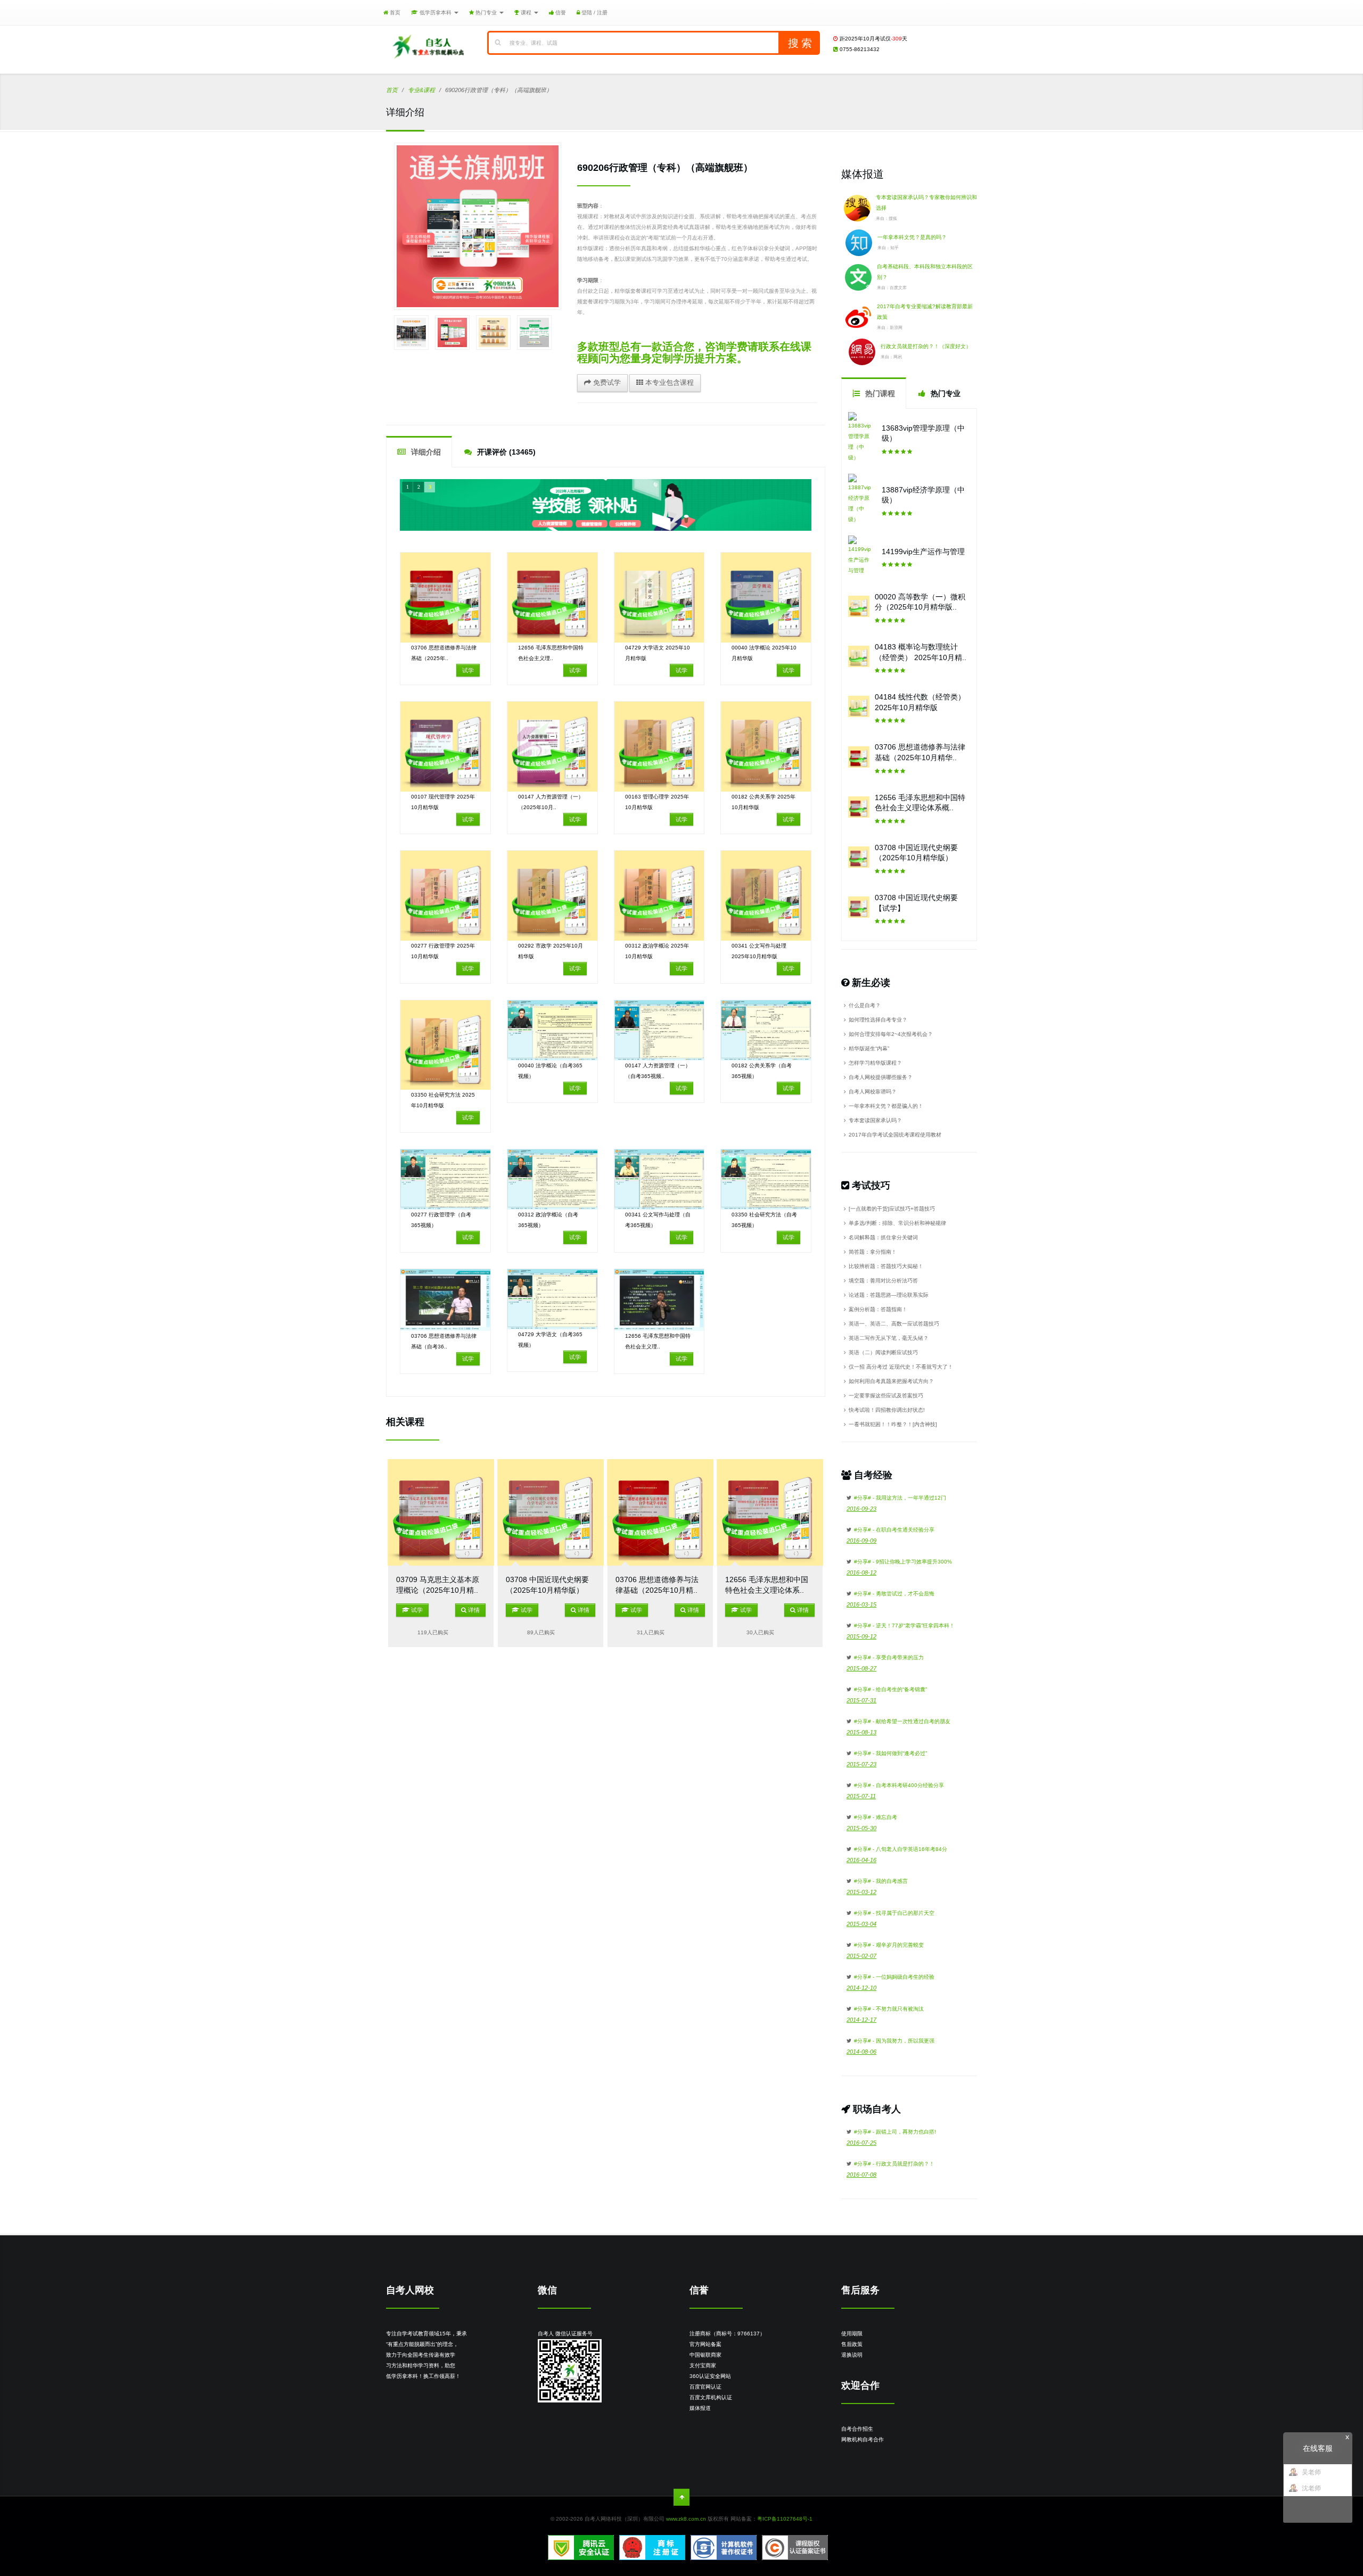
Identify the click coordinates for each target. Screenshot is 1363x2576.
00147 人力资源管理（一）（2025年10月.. (551, 802)
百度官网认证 (705, 2387)
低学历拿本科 (436, 13)
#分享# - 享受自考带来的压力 (889, 1657)
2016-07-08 (861, 2175)
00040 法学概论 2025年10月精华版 (764, 653)
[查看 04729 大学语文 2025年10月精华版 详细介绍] (659, 598)
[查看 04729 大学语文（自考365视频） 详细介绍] (552, 1299)
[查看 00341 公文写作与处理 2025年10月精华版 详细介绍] (766, 896)
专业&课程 (421, 90)
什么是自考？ (865, 1005)
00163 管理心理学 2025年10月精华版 (657, 802)
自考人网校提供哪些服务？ (881, 1077)
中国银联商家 (705, 2355)
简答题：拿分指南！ (873, 1252)
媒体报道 (700, 2408)
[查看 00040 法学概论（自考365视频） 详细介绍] (552, 1030)
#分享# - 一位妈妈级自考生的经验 (894, 1977)
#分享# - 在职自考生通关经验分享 (894, 1530)
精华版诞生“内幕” (869, 1048)
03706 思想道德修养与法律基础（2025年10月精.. (657, 1585)
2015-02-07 (861, 1956)
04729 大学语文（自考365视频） (550, 1340)
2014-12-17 (861, 2020)
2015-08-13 (861, 1732)
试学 (468, 670)
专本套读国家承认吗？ (875, 1120)
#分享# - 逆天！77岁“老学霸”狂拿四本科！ (904, 1626)
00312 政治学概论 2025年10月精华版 (657, 951)
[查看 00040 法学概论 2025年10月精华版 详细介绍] (766, 598)
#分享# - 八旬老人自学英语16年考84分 (901, 1849)
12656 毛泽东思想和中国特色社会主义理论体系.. (767, 1585)
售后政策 (852, 2344)
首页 (394, 13)
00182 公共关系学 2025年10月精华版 (763, 802)
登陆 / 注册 (594, 13)
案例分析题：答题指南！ (878, 1309)
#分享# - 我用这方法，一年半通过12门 (900, 1498)
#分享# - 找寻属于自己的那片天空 (894, 1913)
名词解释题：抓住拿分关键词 (883, 1237)
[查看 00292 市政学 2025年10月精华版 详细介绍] (552, 896)
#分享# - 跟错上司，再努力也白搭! (895, 2132)
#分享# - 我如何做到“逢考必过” (890, 1753)
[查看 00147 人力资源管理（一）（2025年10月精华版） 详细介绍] (552, 747)
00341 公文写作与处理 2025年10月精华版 (759, 951)
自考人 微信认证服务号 (565, 2334)
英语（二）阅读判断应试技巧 (883, 1352)
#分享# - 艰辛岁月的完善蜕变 (889, 1945)
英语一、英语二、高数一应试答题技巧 (894, 1324)
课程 (526, 13)
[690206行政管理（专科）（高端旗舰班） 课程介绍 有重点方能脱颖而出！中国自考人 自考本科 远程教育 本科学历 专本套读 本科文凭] (478, 226)
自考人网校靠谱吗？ (873, 1092)
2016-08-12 (861, 1573)
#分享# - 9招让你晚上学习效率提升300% (903, 1562)
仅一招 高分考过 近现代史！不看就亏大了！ (901, 1367)
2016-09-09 (861, 1541)
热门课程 (879, 393)
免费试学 (606, 382)
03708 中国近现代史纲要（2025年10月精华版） (547, 1585)
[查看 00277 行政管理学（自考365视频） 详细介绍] (445, 1179)
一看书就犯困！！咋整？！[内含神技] (893, 1424)
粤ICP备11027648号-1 (785, 2519)
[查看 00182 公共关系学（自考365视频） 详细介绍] (766, 1030)
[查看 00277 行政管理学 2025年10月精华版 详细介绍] (445, 896)
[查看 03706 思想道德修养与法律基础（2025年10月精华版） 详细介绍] (445, 598)
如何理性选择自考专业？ (878, 1020)
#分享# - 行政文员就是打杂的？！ (894, 2164)
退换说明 (852, 2355)
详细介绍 (425, 452)
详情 (473, 1610)
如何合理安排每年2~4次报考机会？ (891, 1034)
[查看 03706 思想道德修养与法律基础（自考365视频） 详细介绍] (445, 1300)
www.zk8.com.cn (686, 2519)
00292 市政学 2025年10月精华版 (551, 951)
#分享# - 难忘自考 (876, 1817)
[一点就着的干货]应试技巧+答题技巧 (892, 1209)
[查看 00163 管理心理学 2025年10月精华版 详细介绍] (659, 747)
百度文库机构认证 (711, 2397)
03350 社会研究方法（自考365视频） (764, 1220)
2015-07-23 (861, 1764)
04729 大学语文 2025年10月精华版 (658, 653)
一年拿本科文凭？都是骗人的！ (886, 1106)
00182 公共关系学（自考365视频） (762, 1071)
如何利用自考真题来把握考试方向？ (891, 1381)
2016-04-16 (861, 1860)
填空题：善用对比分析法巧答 (883, 1281)
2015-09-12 (861, 1636)
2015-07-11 (861, 1796)
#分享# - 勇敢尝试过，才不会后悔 (894, 1594)
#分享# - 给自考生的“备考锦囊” (890, 1689)
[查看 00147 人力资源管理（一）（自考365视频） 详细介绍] (659, 1030)
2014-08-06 (861, 2052)
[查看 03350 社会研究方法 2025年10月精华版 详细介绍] (445, 1045)
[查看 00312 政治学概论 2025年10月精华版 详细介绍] (659, 896)
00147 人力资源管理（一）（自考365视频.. (658, 1071)
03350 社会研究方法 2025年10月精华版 (443, 1100)
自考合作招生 (857, 2429)
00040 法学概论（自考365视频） (550, 1071)
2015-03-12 (861, 1892)
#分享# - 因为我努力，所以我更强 (894, 2041)
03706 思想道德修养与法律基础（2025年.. (444, 653)
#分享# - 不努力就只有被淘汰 (889, 2009)
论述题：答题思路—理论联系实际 (889, 1295)
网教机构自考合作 (863, 2439)
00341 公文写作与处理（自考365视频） (658, 1220)
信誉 (560, 13)
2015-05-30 (861, 1828)
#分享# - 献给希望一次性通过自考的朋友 (902, 1721)
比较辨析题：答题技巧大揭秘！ (886, 1266)
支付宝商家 (703, 2365)
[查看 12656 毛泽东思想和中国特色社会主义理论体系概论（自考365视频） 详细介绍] (659, 1300)
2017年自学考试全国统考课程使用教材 (895, 1135)
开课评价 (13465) (505, 452)
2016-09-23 (861, 1509)
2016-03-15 (861, 1604)
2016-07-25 (861, 2143)
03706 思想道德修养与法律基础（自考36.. (444, 1341)
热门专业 (486, 13)
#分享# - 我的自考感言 (881, 1881)
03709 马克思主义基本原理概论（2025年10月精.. (438, 1585)
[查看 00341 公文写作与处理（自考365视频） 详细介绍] (659, 1179)
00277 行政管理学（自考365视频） (441, 1220)
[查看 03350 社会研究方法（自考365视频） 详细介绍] (766, 1179)
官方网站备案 (705, 2344)
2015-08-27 (861, 1668)
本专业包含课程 (668, 382)
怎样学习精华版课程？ (875, 1063)
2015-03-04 (861, 1924)
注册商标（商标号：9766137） (727, 2334)
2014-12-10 (861, 1988)
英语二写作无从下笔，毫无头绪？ (889, 1338)
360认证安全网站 (710, 2376)
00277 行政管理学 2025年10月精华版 (443, 951)
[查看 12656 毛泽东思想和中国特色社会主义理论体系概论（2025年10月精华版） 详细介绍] (552, 598)
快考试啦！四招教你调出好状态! (887, 1410)
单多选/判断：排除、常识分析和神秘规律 (897, 1223)
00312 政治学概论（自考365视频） (548, 1220)
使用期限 (852, 2334)
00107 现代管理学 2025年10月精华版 (443, 802)
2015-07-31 (861, 1700)
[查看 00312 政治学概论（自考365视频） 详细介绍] (552, 1179)
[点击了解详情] (606, 505)
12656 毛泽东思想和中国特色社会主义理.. (551, 653)
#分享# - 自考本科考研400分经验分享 (899, 1785)
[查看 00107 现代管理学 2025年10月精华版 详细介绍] (445, 747)
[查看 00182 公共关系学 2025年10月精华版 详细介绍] (766, 747)
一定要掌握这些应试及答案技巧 (886, 1396)
